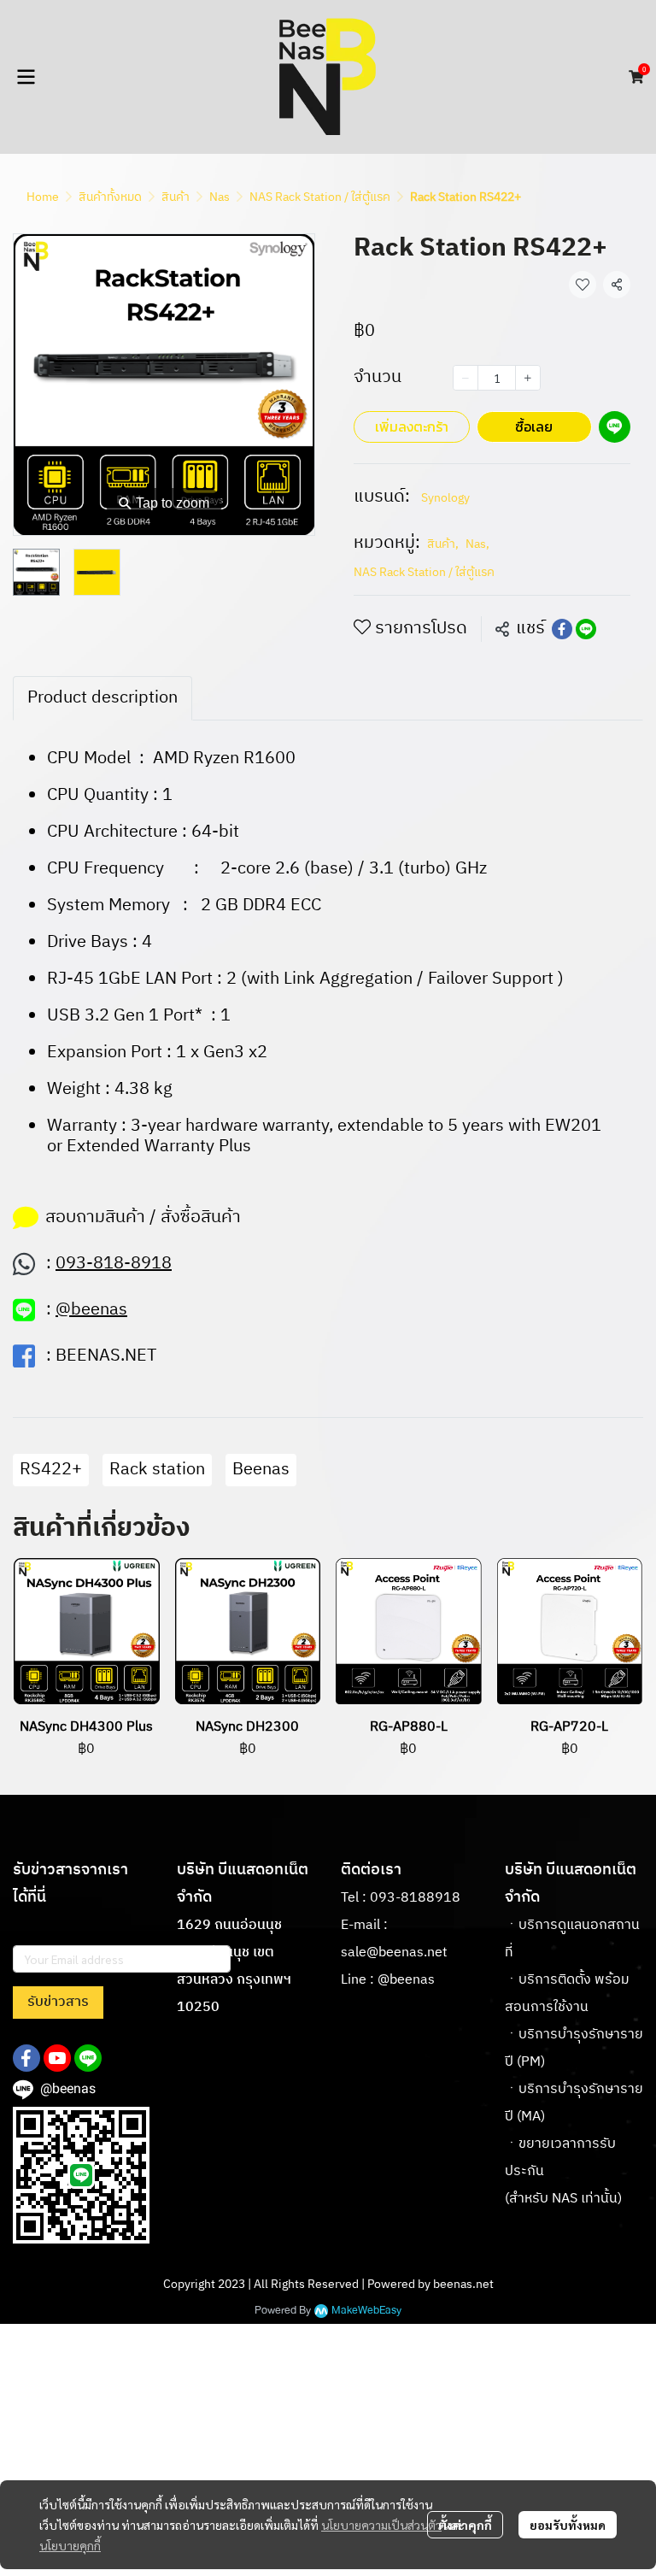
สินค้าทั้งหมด (110, 197)
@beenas (406, 1980)
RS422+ (51, 1470)
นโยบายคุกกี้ (70, 2545)
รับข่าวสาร (58, 2002)
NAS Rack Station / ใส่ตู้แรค (320, 197)
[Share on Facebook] (562, 629)
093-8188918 (415, 1898)
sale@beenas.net (394, 1953)
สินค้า (176, 197)
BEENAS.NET (106, 1356)
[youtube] (57, 2058)
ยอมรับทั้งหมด (568, 2525)
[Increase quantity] (528, 378)
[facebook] (26, 2058)
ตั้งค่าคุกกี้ (465, 2525)
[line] (88, 2058)
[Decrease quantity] (466, 378)
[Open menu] (26, 77)
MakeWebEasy (366, 2311)
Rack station (157, 1470)
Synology (445, 498)
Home (43, 197)
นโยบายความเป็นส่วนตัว (381, 2525)
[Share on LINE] (586, 629)
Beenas (261, 1470)
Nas (220, 197)
